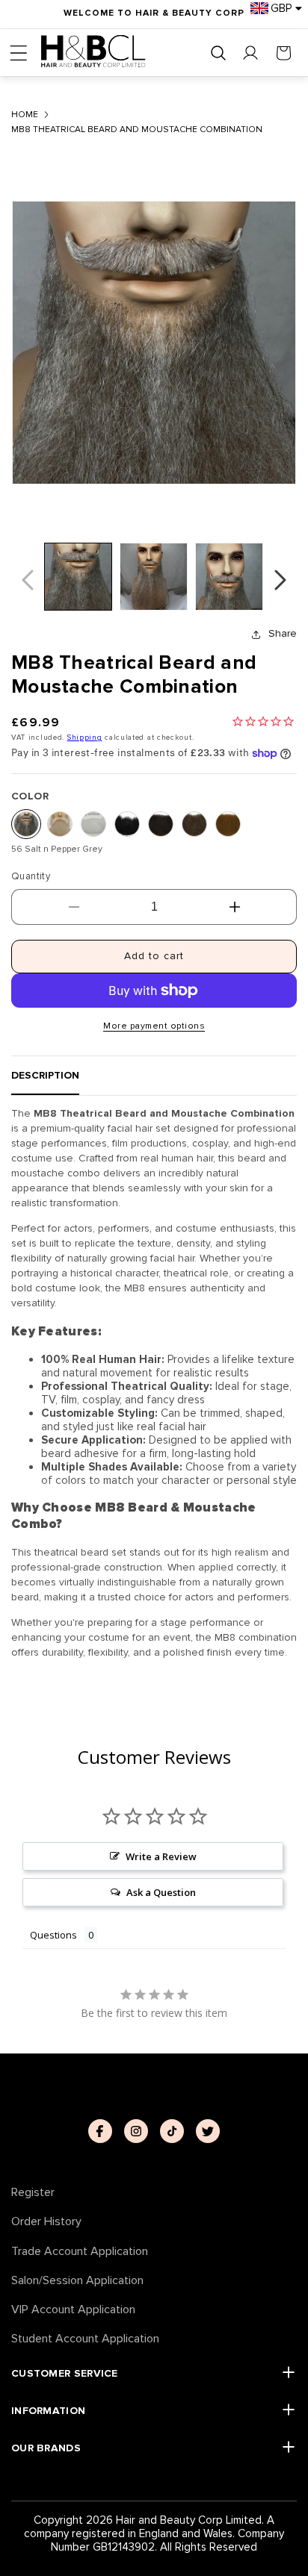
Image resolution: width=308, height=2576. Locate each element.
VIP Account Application (73, 2310)
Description (45, 1075)
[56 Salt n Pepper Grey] (26, 824)
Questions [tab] (53, 1935)
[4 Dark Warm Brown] (161, 824)
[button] (19, 53)
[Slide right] (280, 580)
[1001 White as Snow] (93, 824)
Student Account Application (85, 2339)
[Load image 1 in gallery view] (78, 577)
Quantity (31, 876)
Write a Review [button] (161, 1856)
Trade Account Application (80, 2252)
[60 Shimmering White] (60, 824)
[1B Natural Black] (127, 824)
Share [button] (283, 633)
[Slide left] (28, 580)
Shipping (85, 737)
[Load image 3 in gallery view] (229, 577)
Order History (46, 2222)
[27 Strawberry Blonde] (228, 824)
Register (33, 2193)
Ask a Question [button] (161, 1892)
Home (25, 115)
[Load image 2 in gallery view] (154, 577)
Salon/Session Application (77, 2281)
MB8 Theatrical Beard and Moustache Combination (137, 130)
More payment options (154, 1026)
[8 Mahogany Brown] (194, 824)
